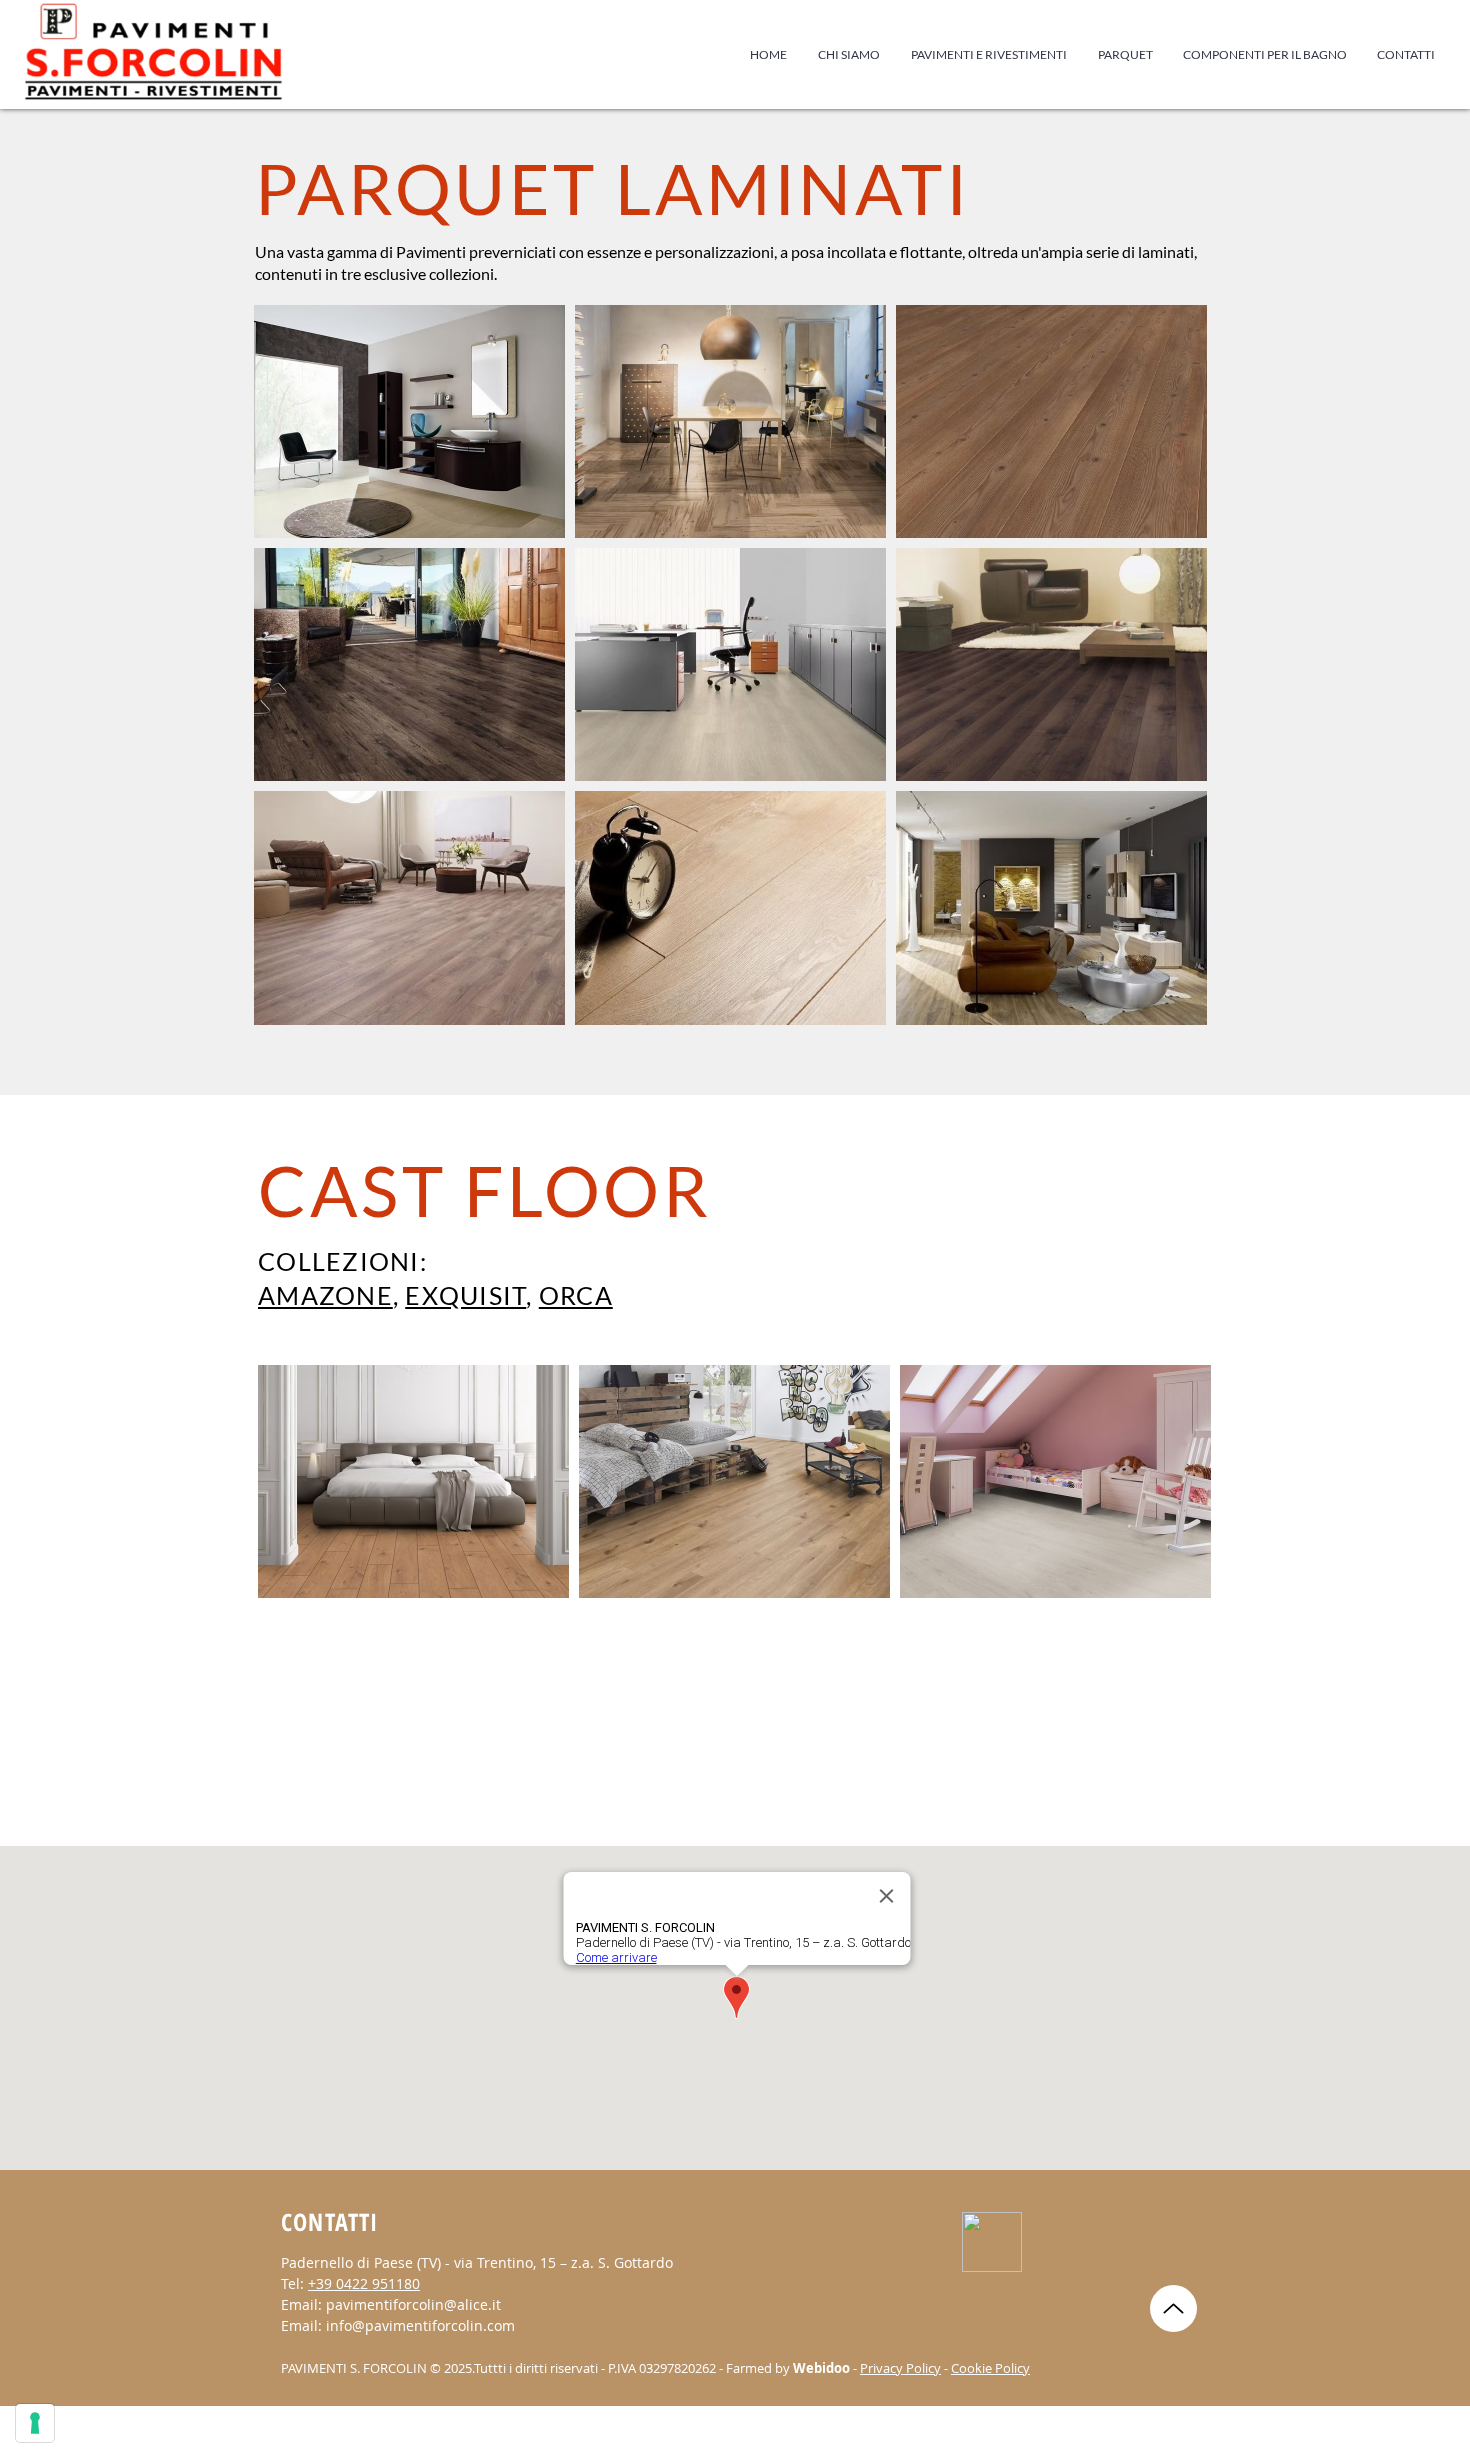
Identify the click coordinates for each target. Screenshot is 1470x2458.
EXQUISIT (465, 1295)
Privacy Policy (900, 2368)
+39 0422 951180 (364, 2283)
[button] (1125, 55)
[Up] (1173, 2308)
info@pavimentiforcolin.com (420, 2325)
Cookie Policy (990, 2368)
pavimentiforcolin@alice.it (413, 2304)
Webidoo (821, 2368)
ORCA (576, 1295)
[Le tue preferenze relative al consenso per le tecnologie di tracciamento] (35, 2423)
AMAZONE (325, 1295)
